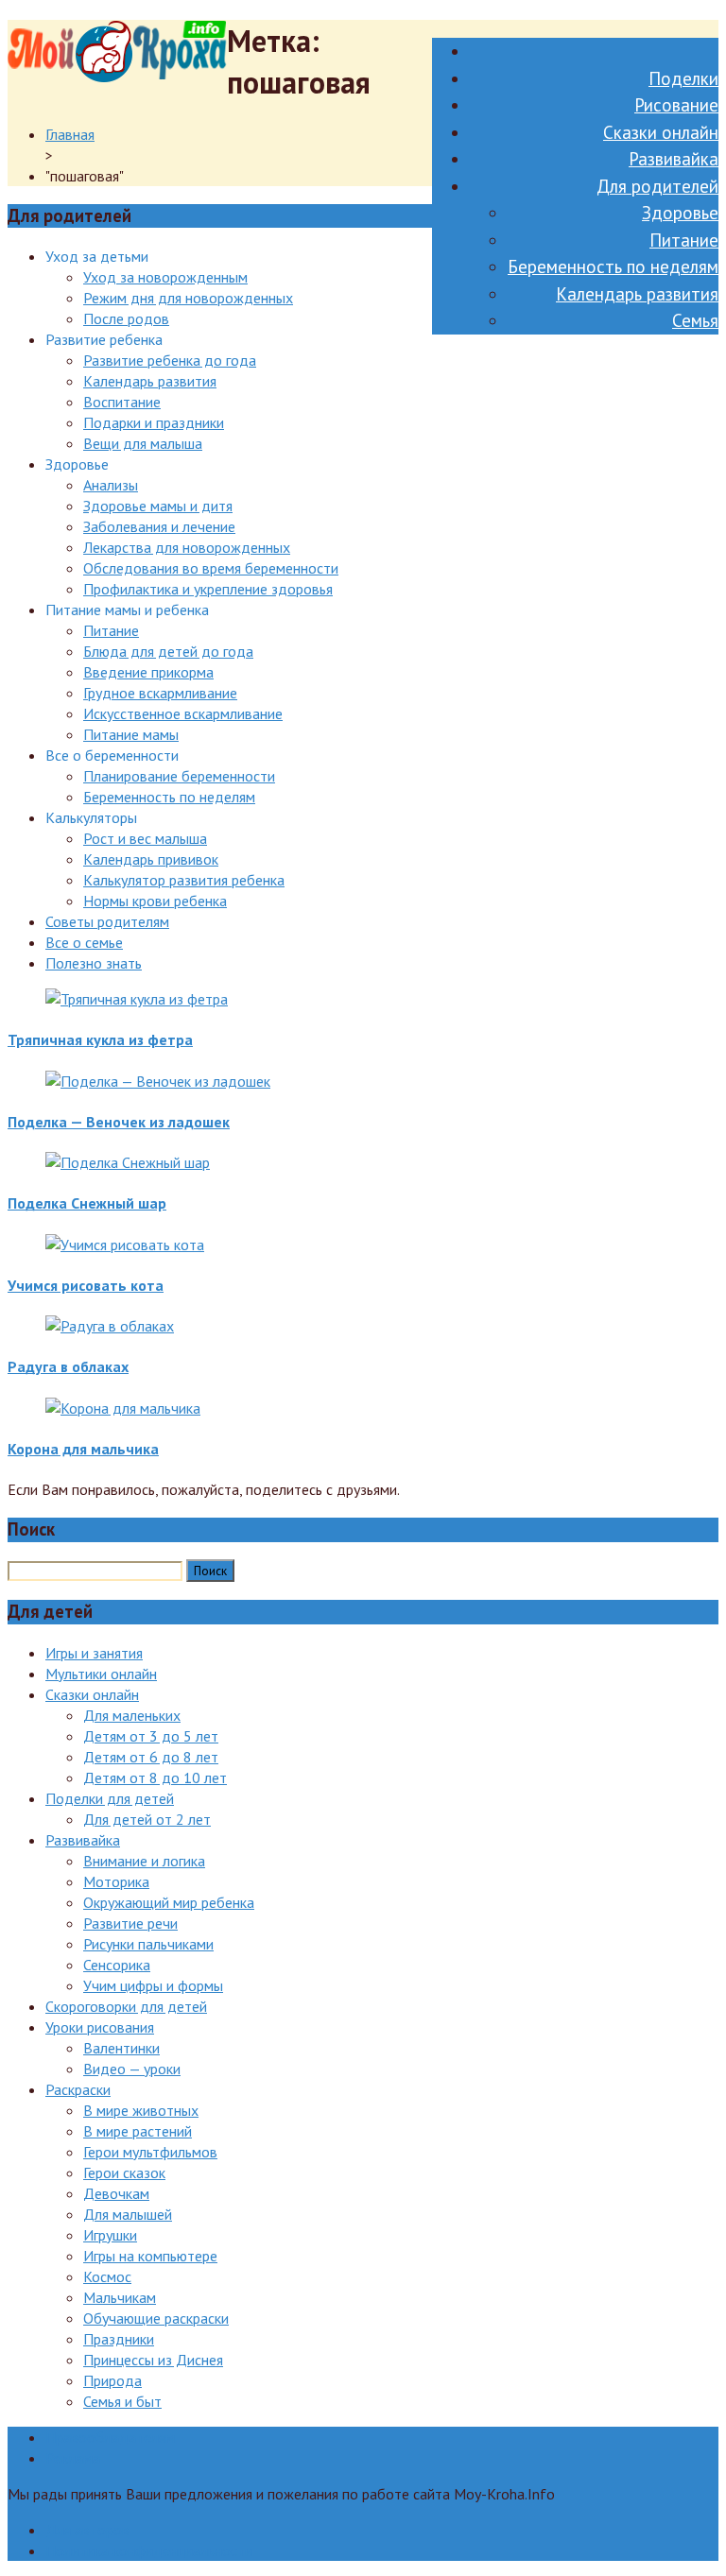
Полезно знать (94, 963)
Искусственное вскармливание (183, 713)
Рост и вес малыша (145, 838)
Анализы (111, 485)
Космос (107, 2276)
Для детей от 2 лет (147, 1819)
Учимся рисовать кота (86, 1285)
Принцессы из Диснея (153, 2360)
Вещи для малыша (143, 443)
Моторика (116, 1881)
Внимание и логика (144, 1861)
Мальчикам (120, 2297)
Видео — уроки (132, 2069)
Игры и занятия (94, 1653)
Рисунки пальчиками (148, 1944)
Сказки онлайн (661, 132)
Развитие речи (130, 1923)
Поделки (683, 78)
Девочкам (116, 2193)
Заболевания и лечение (159, 526)
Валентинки (121, 2048)
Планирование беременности (179, 776)
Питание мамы (131, 734)
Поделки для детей (110, 1798)
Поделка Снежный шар (87, 1203)
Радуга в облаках (68, 1366)
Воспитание (122, 402)
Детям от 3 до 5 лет (151, 1736)
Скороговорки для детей (126, 2006)
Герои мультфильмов (150, 2152)
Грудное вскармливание (160, 693)
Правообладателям (110, 2437)
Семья (695, 320)
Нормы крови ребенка (155, 901)
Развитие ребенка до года (170, 360)
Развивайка (674, 159)
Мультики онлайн (101, 1674)
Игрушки (110, 2235)
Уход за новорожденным (165, 277)
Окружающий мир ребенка (169, 1902)
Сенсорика (117, 1965)
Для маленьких (132, 1715)
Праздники (119, 2339)
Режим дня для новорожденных (188, 298)
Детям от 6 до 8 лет (151, 1757)
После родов (126, 318)
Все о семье (84, 942)
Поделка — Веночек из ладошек (119, 1122)
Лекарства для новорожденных (187, 547)
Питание (684, 240)
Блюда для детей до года (168, 651)
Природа (112, 2380)
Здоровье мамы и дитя (158, 506)
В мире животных (141, 2110)
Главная (70, 134)
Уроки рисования (100, 2027)
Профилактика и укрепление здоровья (208, 589)
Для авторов (87, 2530)
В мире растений (138, 2131)
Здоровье (680, 213)
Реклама (73, 2458)
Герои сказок (124, 2172)
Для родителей (657, 186)
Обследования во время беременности (211, 568)
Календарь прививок (151, 859)
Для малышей (128, 2214)
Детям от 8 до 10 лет (155, 1777)
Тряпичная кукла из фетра (100, 1039)
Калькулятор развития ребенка (184, 880)
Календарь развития (637, 294)
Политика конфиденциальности (149, 2550)
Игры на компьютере (150, 2256)
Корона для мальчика (83, 1449)
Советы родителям (107, 921)
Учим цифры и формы (153, 1985)
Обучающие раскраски (156, 2318)
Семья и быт (122, 2401)
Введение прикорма (148, 672)
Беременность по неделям (613, 266)
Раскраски (78, 2089)
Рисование (676, 105)
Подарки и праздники (154, 422)
